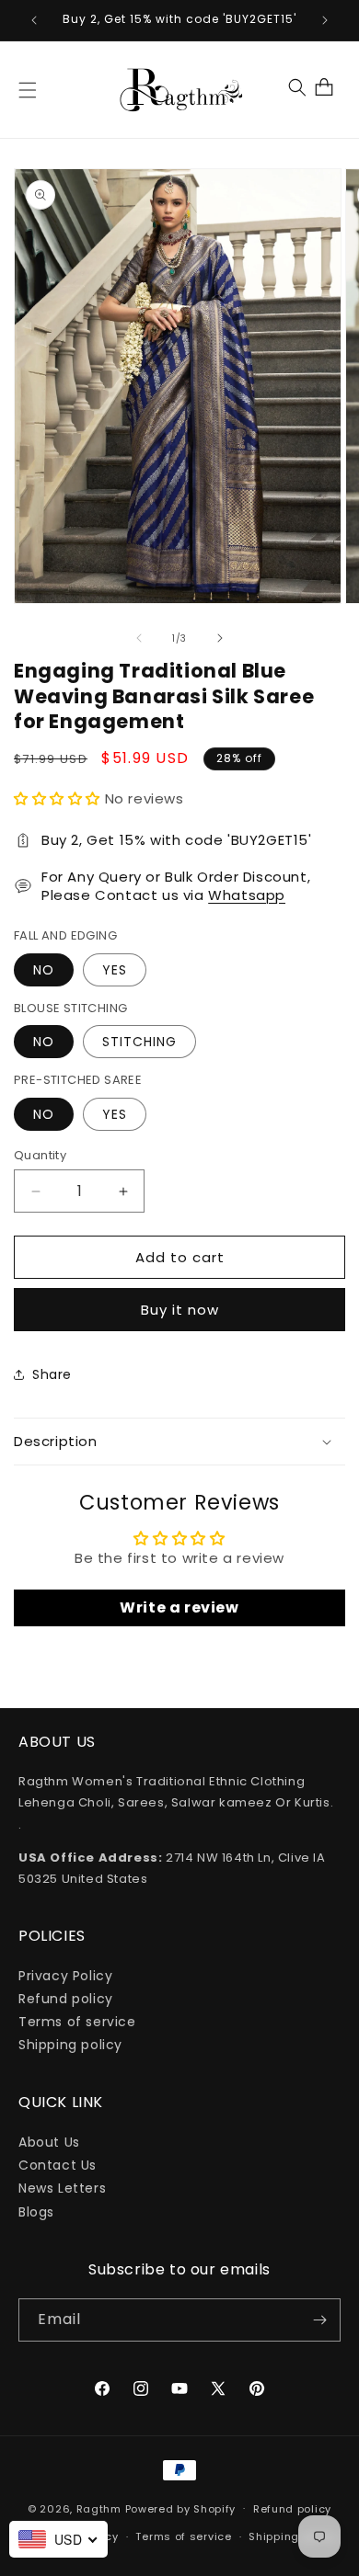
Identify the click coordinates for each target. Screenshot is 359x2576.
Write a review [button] (179, 1607)
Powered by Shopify (181, 2508)
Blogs (36, 2212)
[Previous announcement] (34, 20)
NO (44, 970)
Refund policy (66, 1999)
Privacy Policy (65, 1976)
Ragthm (99, 2508)
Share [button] (52, 1374)
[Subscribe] (319, 2320)
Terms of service (77, 2022)
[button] (28, 90)
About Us (49, 2142)
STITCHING (139, 1042)
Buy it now (180, 1310)
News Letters (62, 2188)
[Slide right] (220, 638)
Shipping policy (70, 2045)
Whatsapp (247, 895)
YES (115, 970)
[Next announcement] (325, 20)
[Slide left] (139, 638)
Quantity (40, 1155)
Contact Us (58, 2165)
